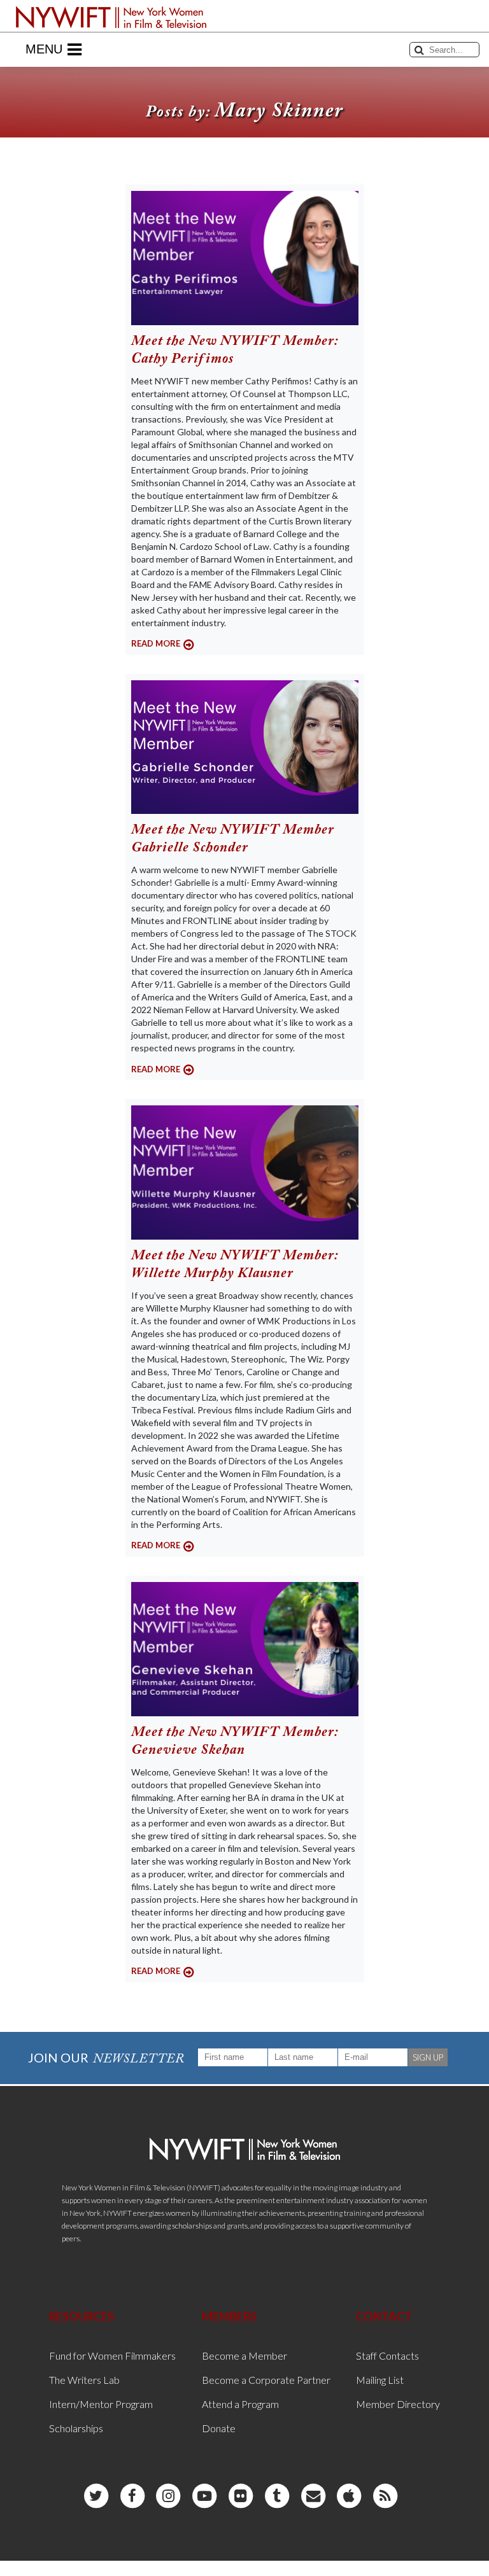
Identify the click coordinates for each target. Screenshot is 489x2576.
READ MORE (156, 643)
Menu (44, 49)
